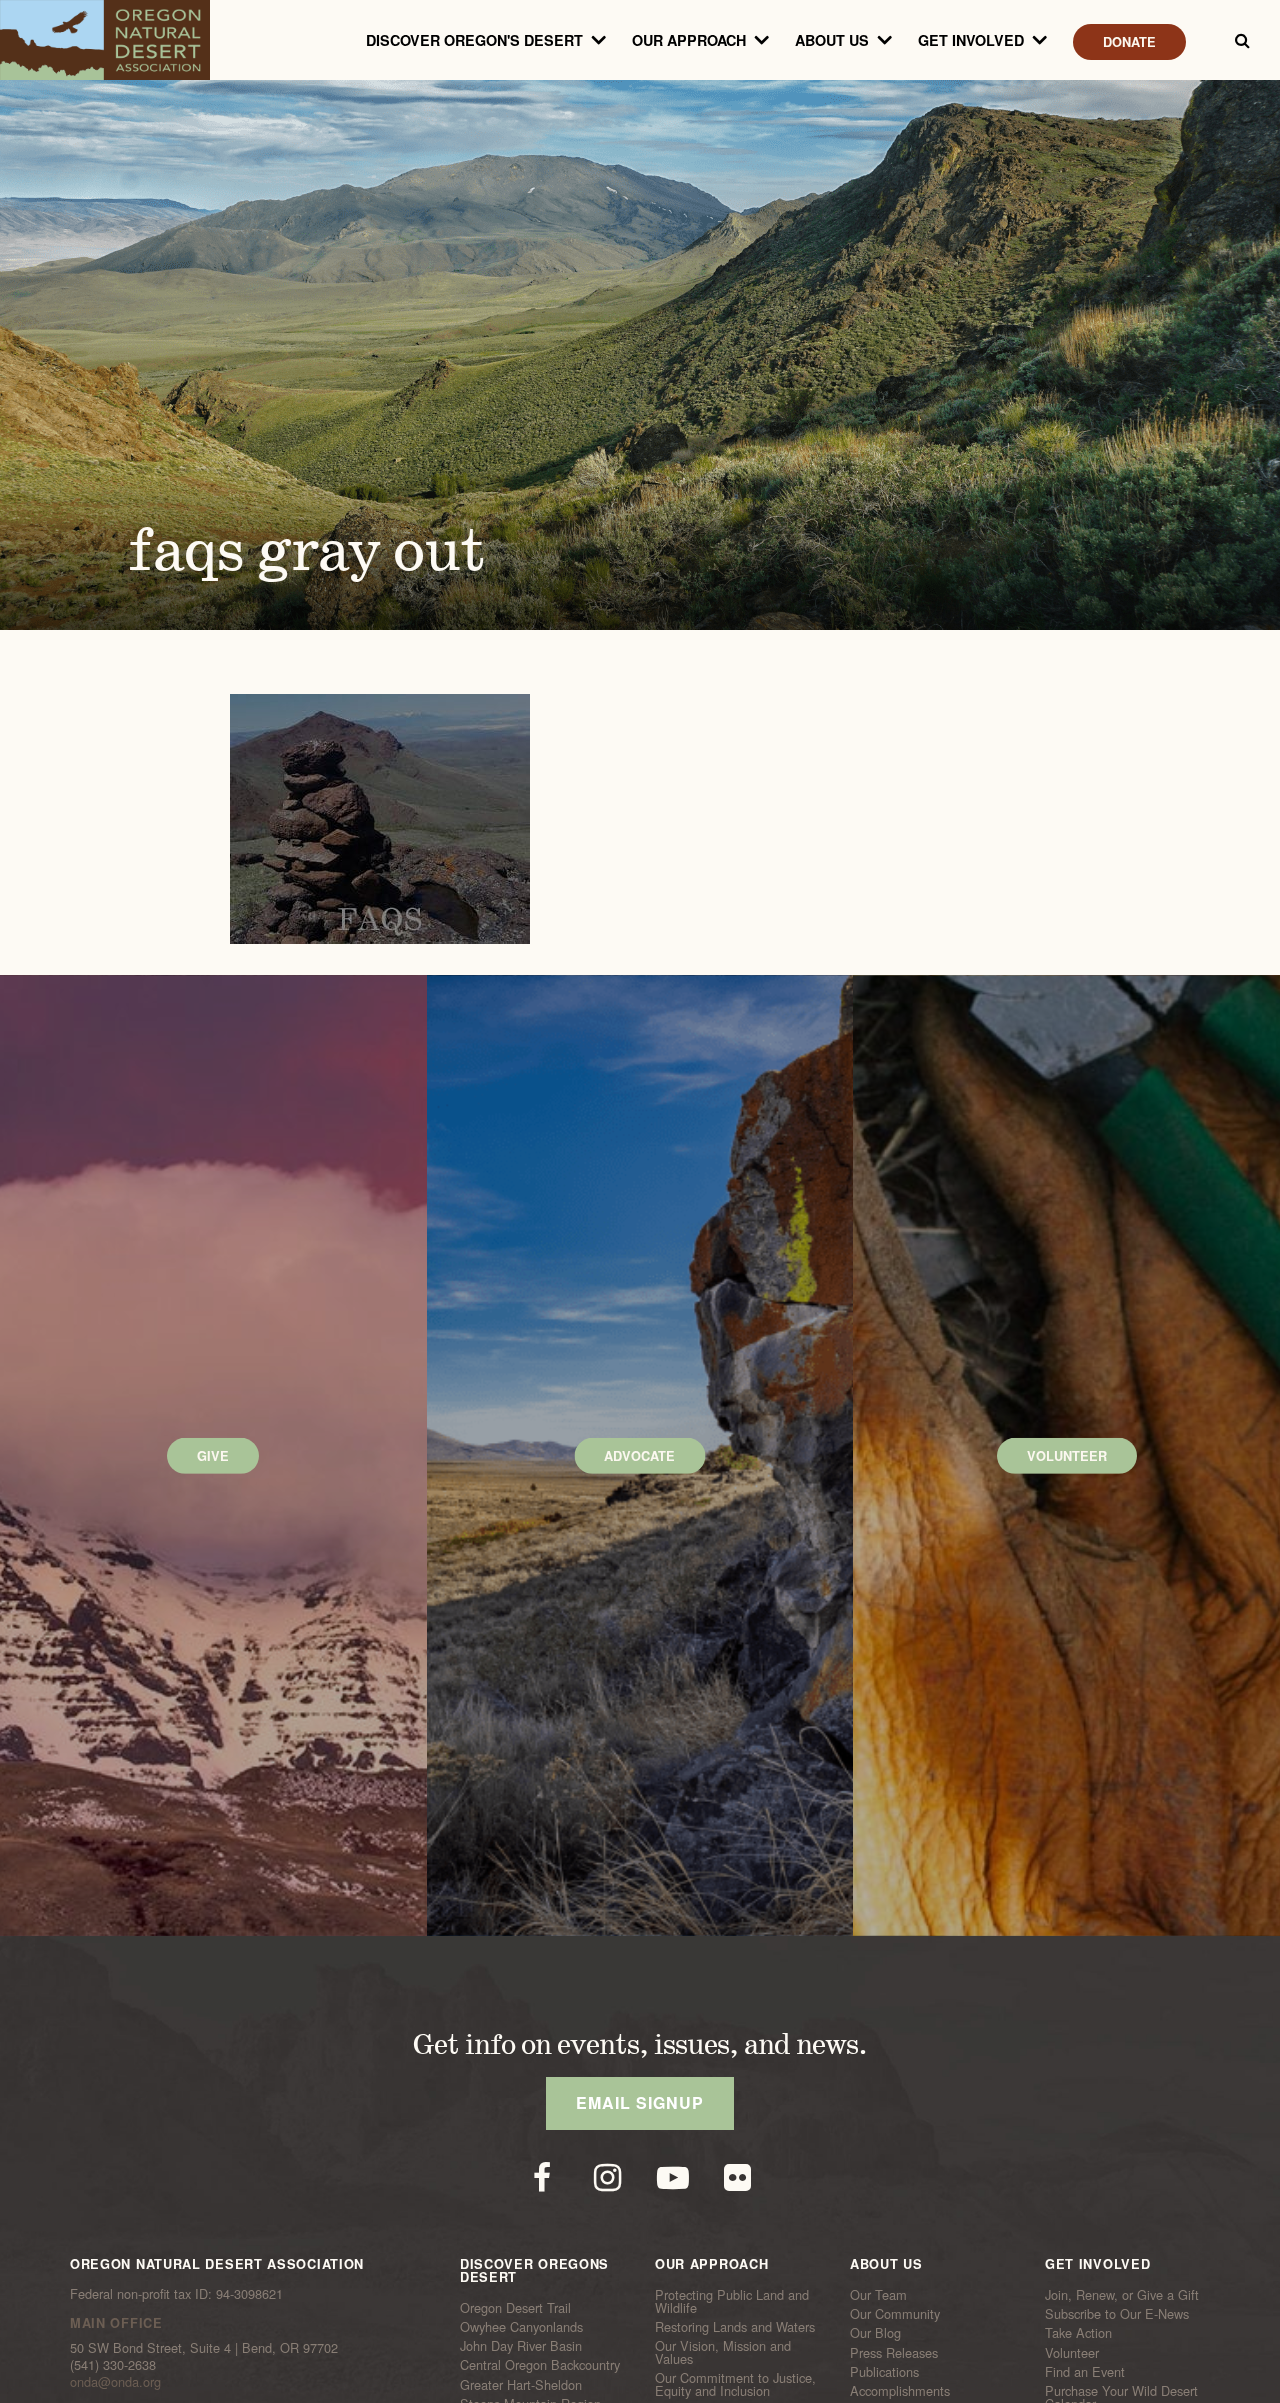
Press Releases (894, 2352)
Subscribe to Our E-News (1117, 2314)
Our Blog (875, 2333)
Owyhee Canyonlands (521, 2327)
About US (832, 40)
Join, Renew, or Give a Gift (1122, 2295)
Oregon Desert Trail (515, 2308)
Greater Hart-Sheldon (521, 2384)
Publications (884, 2372)
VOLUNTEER (1067, 1456)
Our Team (878, 2295)
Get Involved (971, 40)
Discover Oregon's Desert (474, 40)
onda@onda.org (115, 2381)
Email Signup (640, 2102)
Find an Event (1085, 2372)
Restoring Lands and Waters (735, 2327)
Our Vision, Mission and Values (723, 2352)
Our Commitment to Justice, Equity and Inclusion (735, 2384)
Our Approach (689, 40)
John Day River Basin (521, 2346)
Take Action (1078, 2333)
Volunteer (1072, 2352)
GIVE (213, 1456)
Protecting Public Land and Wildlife (732, 2301)
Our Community (895, 2314)
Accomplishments (900, 2391)
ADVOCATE (639, 1456)
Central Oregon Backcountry (540, 2365)
